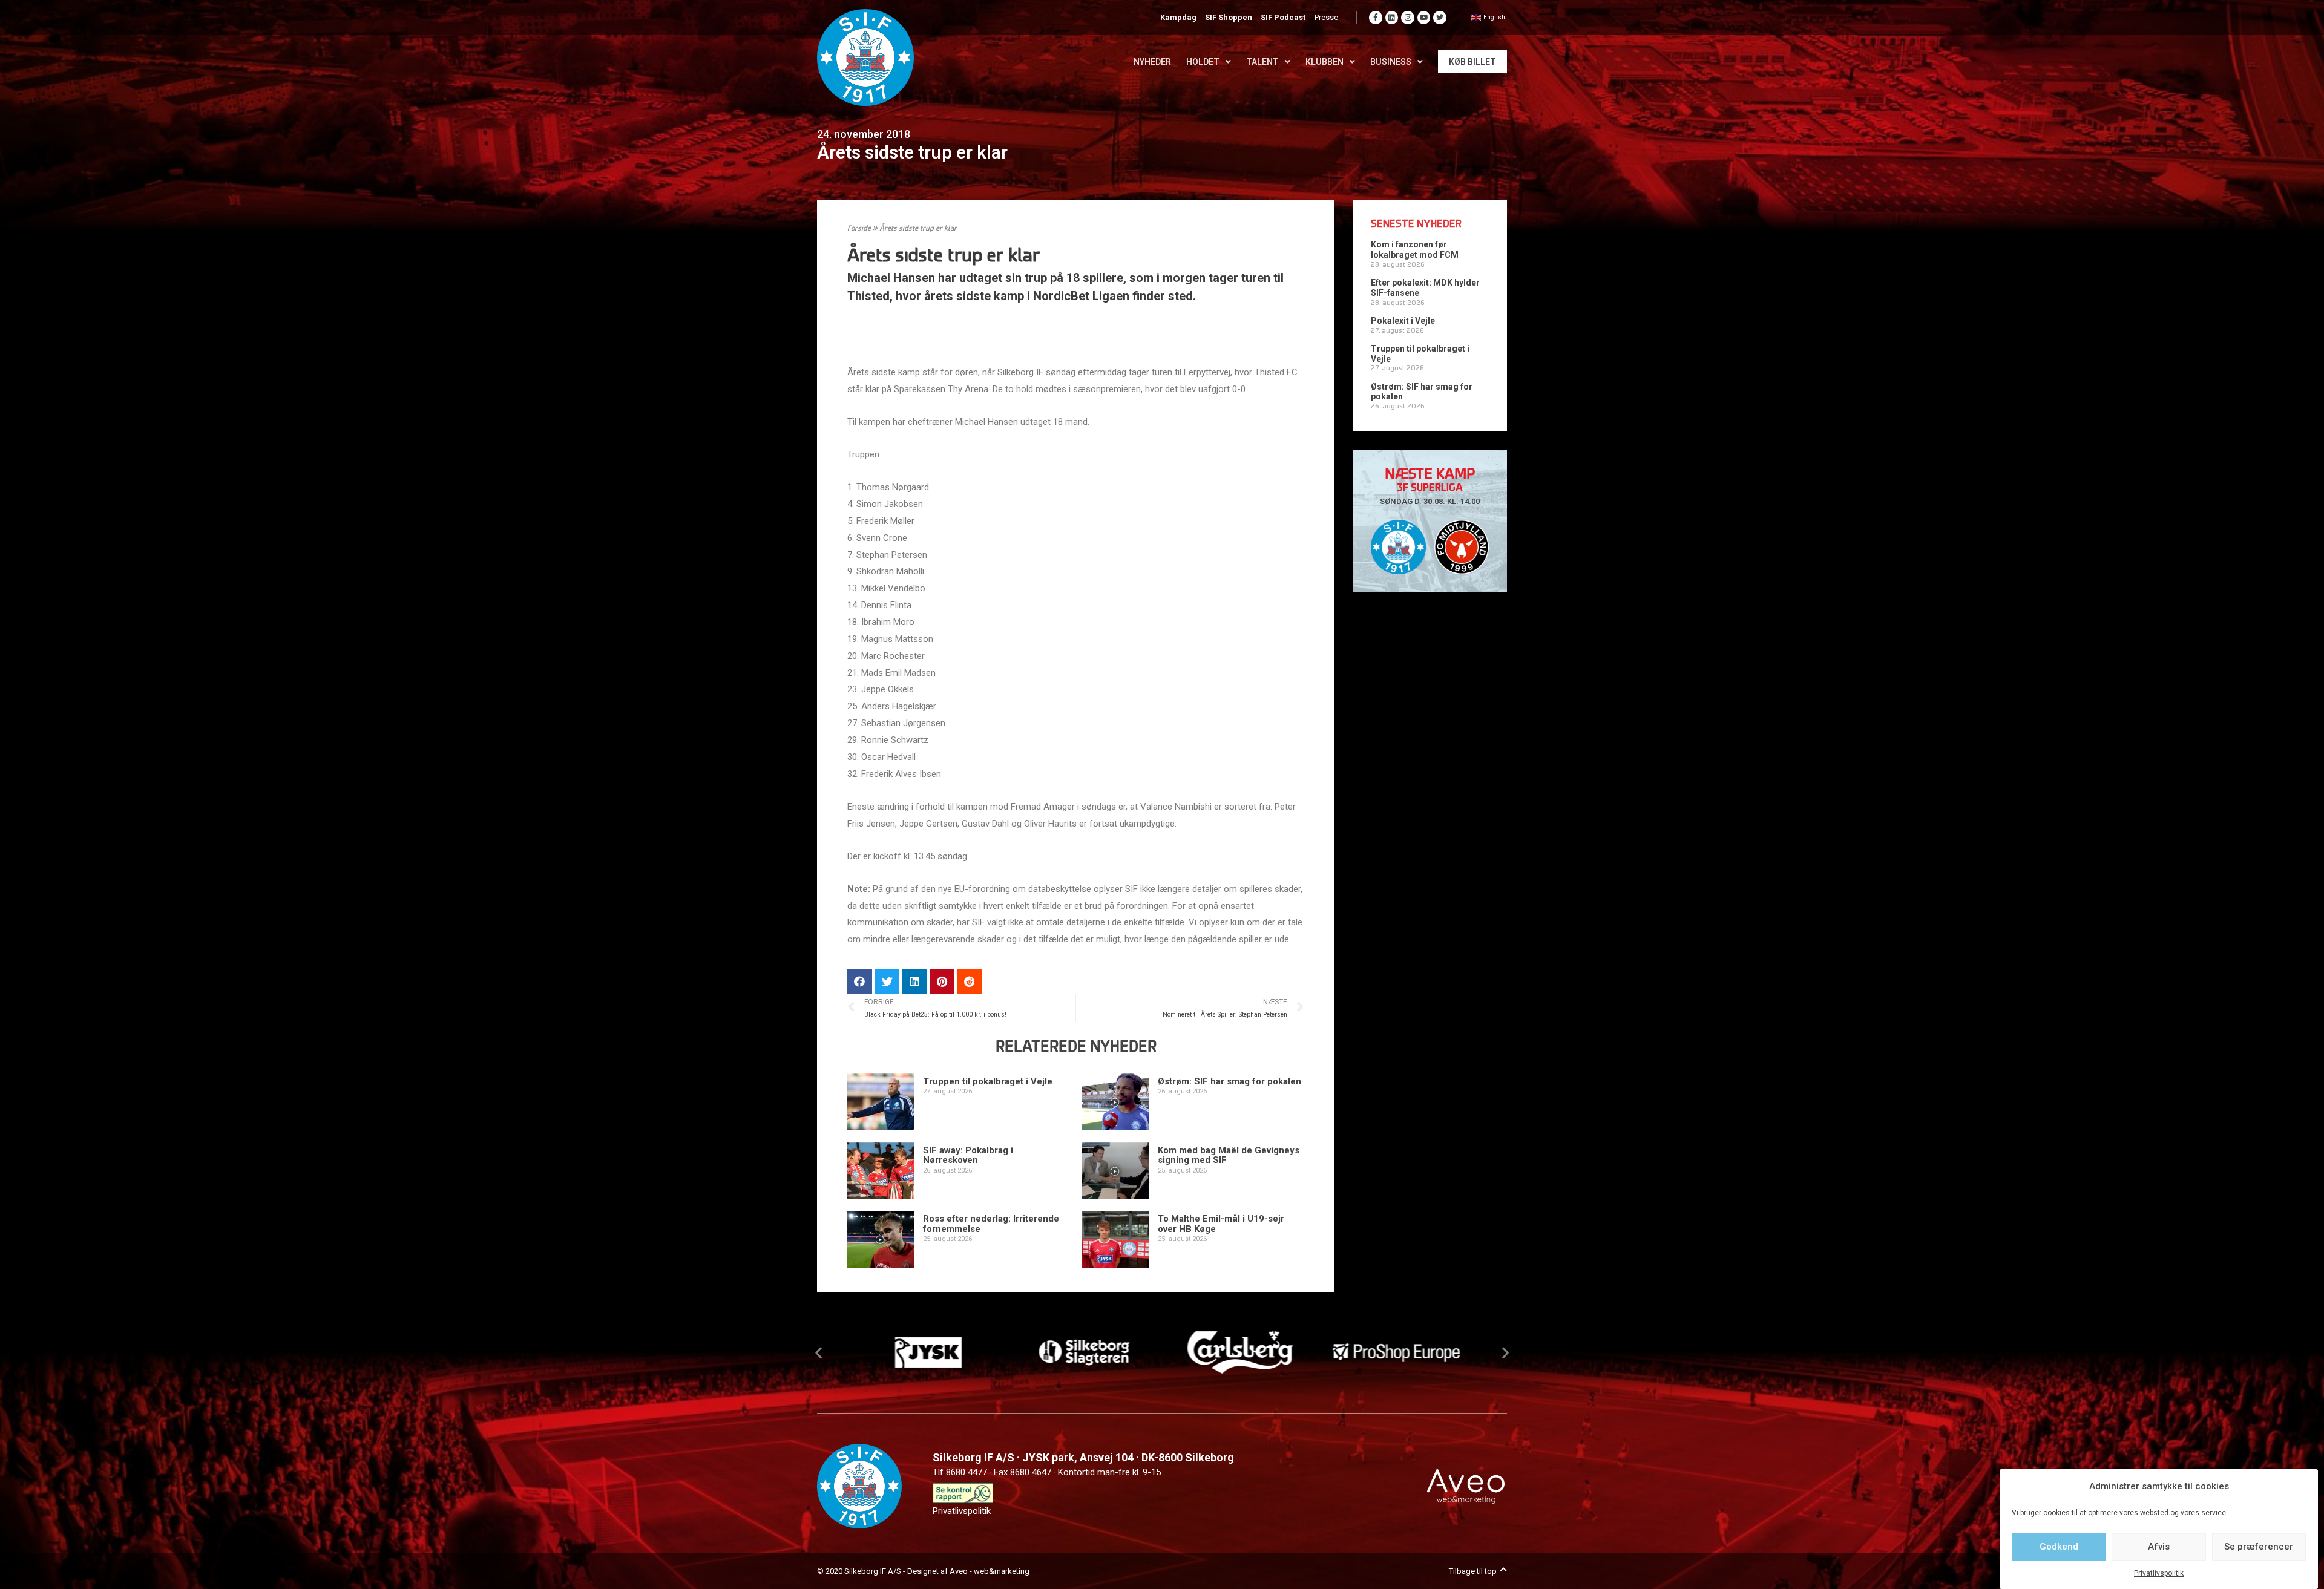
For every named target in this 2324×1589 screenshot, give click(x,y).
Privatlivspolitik (2159, 1573)
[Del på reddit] (970, 982)
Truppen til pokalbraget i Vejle (988, 1081)
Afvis (2159, 1547)
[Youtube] (1424, 18)
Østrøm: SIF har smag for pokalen (1229, 1081)
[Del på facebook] (860, 982)
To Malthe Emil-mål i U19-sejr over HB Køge (1221, 1224)
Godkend (2059, 1547)
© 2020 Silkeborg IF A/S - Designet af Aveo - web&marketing (923, 1571)
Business (1391, 62)
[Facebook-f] (1376, 18)
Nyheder (1152, 62)
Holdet (1203, 62)
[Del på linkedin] (915, 982)
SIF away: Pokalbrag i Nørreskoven (968, 1155)
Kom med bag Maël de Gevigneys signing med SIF (1229, 1155)
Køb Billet (1472, 62)
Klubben (1324, 62)
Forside (859, 229)
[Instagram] (1408, 18)
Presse (1326, 17)
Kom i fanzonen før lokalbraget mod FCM (1415, 250)
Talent (1262, 62)
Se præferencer (2259, 1547)
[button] (819, 1353)
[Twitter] (1440, 18)
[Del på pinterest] (943, 982)
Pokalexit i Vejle (1403, 321)
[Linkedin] (1392, 18)
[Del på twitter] (888, 982)
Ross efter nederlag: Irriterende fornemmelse (991, 1224)
